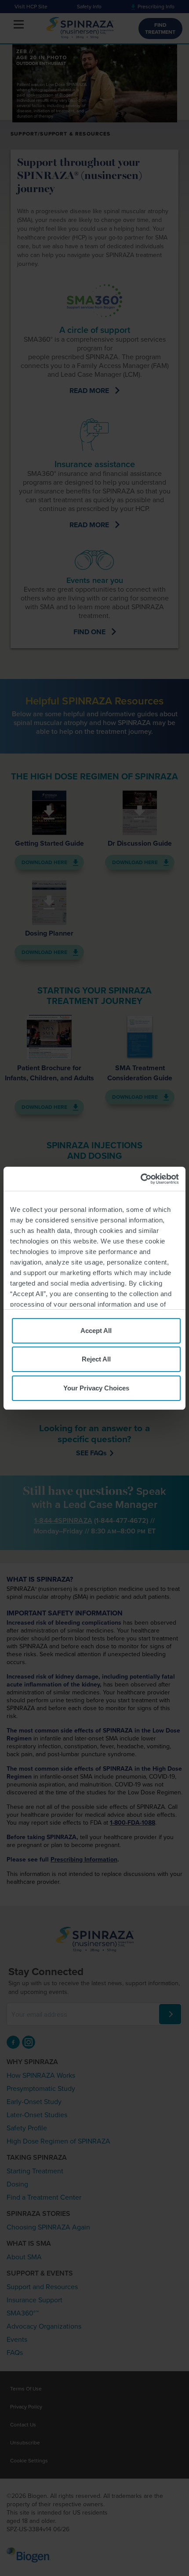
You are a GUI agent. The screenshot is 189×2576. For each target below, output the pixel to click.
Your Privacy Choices (96, 1388)
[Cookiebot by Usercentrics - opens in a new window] (140, 1179)
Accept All (96, 1331)
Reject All (96, 1359)
